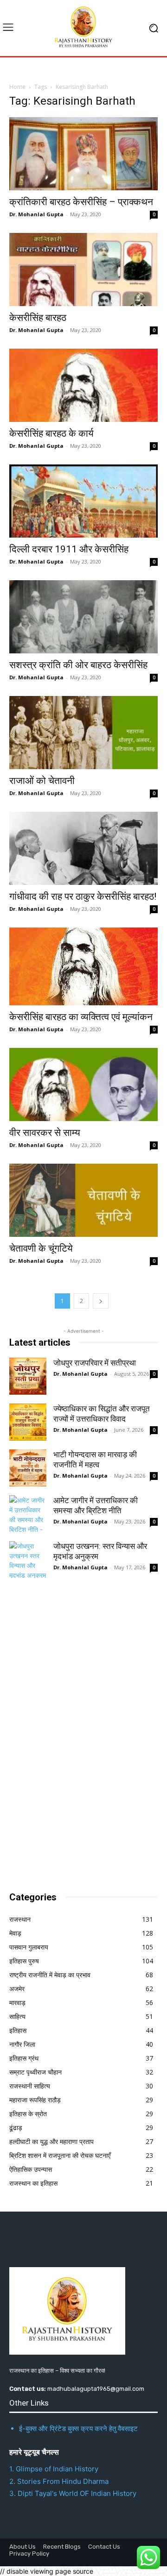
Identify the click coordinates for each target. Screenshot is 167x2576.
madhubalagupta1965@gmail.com (96, 2389)
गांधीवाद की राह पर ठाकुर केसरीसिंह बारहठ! (83, 896)
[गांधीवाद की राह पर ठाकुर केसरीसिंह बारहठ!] (83, 848)
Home (17, 87)
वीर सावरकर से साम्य (45, 1133)
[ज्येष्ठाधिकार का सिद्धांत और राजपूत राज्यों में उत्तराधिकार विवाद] (28, 1422)
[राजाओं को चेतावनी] (83, 733)
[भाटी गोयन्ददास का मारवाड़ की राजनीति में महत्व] (28, 1468)
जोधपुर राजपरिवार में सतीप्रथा (95, 1363)
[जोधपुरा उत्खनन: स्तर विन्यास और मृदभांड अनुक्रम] (28, 1560)
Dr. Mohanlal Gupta (36, 214)
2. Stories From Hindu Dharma (59, 2481)
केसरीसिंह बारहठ (38, 318)
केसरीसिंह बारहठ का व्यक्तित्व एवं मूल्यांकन (81, 1017)
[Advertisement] (79, 1732)
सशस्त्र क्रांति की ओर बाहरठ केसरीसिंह (78, 665)
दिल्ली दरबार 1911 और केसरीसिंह (69, 549)
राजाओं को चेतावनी (42, 781)
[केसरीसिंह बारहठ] (83, 270)
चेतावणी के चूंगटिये (41, 1248)
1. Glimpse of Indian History (54, 2469)
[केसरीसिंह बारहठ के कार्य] (83, 385)
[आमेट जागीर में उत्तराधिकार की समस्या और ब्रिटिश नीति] (28, 1514)
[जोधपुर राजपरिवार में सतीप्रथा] (28, 1376)
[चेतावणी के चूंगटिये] (83, 1200)
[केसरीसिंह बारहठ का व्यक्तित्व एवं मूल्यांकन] (83, 966)
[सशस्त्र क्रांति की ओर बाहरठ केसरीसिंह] (83, 617)
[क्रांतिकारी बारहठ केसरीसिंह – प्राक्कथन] (83, 154)
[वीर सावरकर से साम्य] (83, 1084)
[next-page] (101, 1301)
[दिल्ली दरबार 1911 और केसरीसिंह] (83, 501)
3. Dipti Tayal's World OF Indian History (73, 2493)
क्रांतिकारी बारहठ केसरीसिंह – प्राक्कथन (81, 202)
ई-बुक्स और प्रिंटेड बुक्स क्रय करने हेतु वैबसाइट (78, 2429)
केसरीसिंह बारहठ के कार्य (51, 433)
